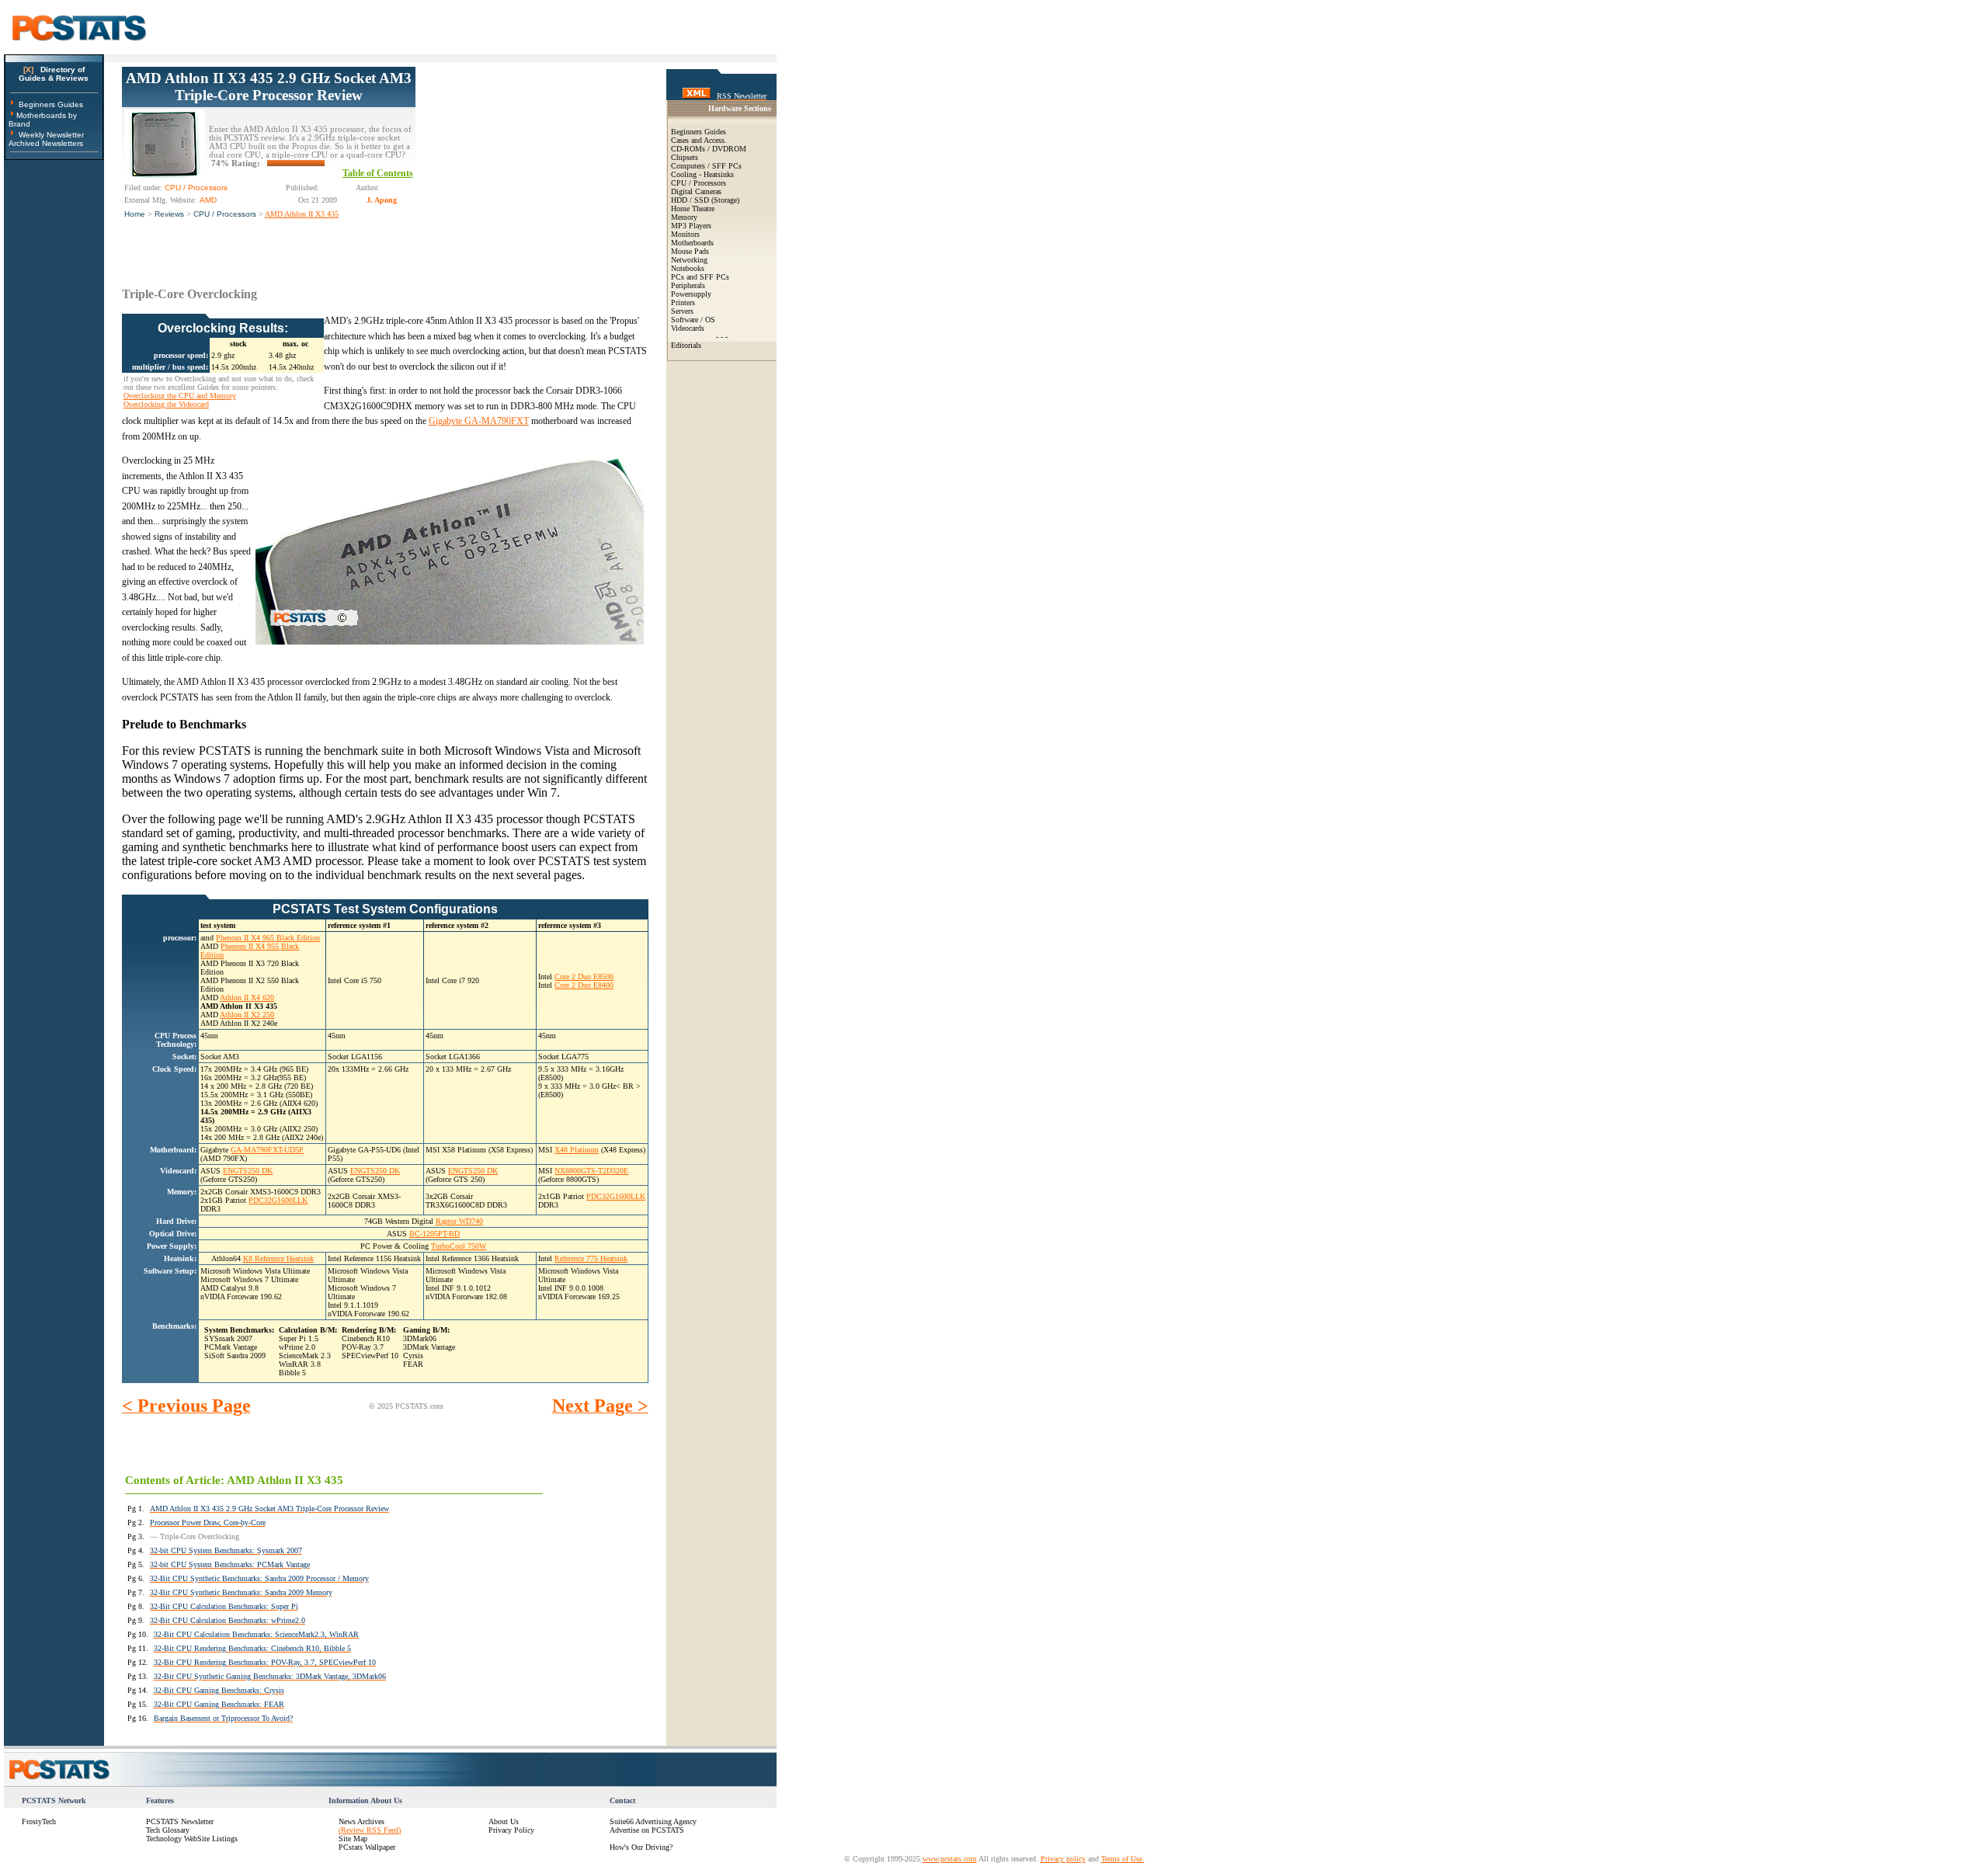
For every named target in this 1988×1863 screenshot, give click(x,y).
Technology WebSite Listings (192, 1839)
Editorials (686, 345)
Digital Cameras (696, 191)
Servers (682, 311)
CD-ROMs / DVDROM (709, 149)
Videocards (688, 328)
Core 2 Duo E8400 (584, 985)
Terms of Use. (1123, 1859)
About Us (504, 1821)
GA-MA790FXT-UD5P (267, 1150)
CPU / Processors (225, 214)
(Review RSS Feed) (370, 1830)
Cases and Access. (699, 140)
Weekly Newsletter (51, 135)
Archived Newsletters (46, 143)
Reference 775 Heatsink (591, 1258)
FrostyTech (39, 1821)
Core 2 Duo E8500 (584, 977)
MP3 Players (691, 226)
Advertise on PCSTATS (647, 1830)
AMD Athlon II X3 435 (302, 214)
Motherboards (692, 243)
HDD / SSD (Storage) (705, 200)
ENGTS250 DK (248, 1171)
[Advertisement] (532, 164)
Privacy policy (1063, 1859)
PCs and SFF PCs (700, 277)
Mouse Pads (690, 251)
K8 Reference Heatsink (278, 1258)
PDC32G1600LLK (278, 1200)
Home (135, 214)
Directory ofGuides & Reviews (54, 74)
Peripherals (688, 285)
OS (710, 320)
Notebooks (688, 268)
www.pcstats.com (950, 1859)
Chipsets (685, 157)
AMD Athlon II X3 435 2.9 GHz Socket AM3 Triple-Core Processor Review (269, 87)
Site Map (353, 1839)
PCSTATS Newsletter (180, 1821)
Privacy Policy (511, 1830)
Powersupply (691, 294)
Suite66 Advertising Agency (653, 1821)
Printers (683, 302)
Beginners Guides (51, 104)
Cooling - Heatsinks (702, 174)
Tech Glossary (168, 1830)
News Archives (361, 1821)
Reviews (169, 214)
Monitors (685, 234)
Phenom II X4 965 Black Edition (268, 938)
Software (685, 320)
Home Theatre (693, 209)
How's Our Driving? (641, 1847)
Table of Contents (378, 173)
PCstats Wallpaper (367, 1847)
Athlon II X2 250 (247, 1015)
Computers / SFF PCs (706, 166)
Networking (689, 260)
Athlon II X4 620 (247, 998)
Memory (684, 217)
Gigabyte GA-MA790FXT (479, 421)
